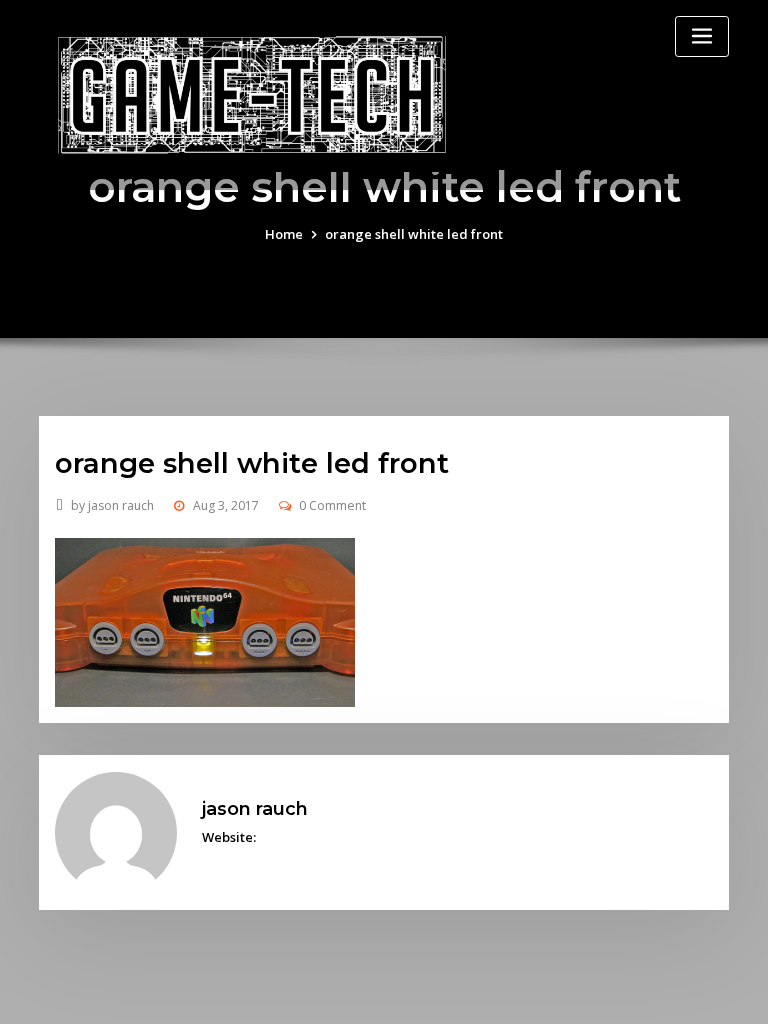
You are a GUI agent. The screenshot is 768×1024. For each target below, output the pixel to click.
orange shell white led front (414, 234)
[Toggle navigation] (702, 36)
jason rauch (112, 505)
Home (284, 234)
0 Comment (332, 505)
